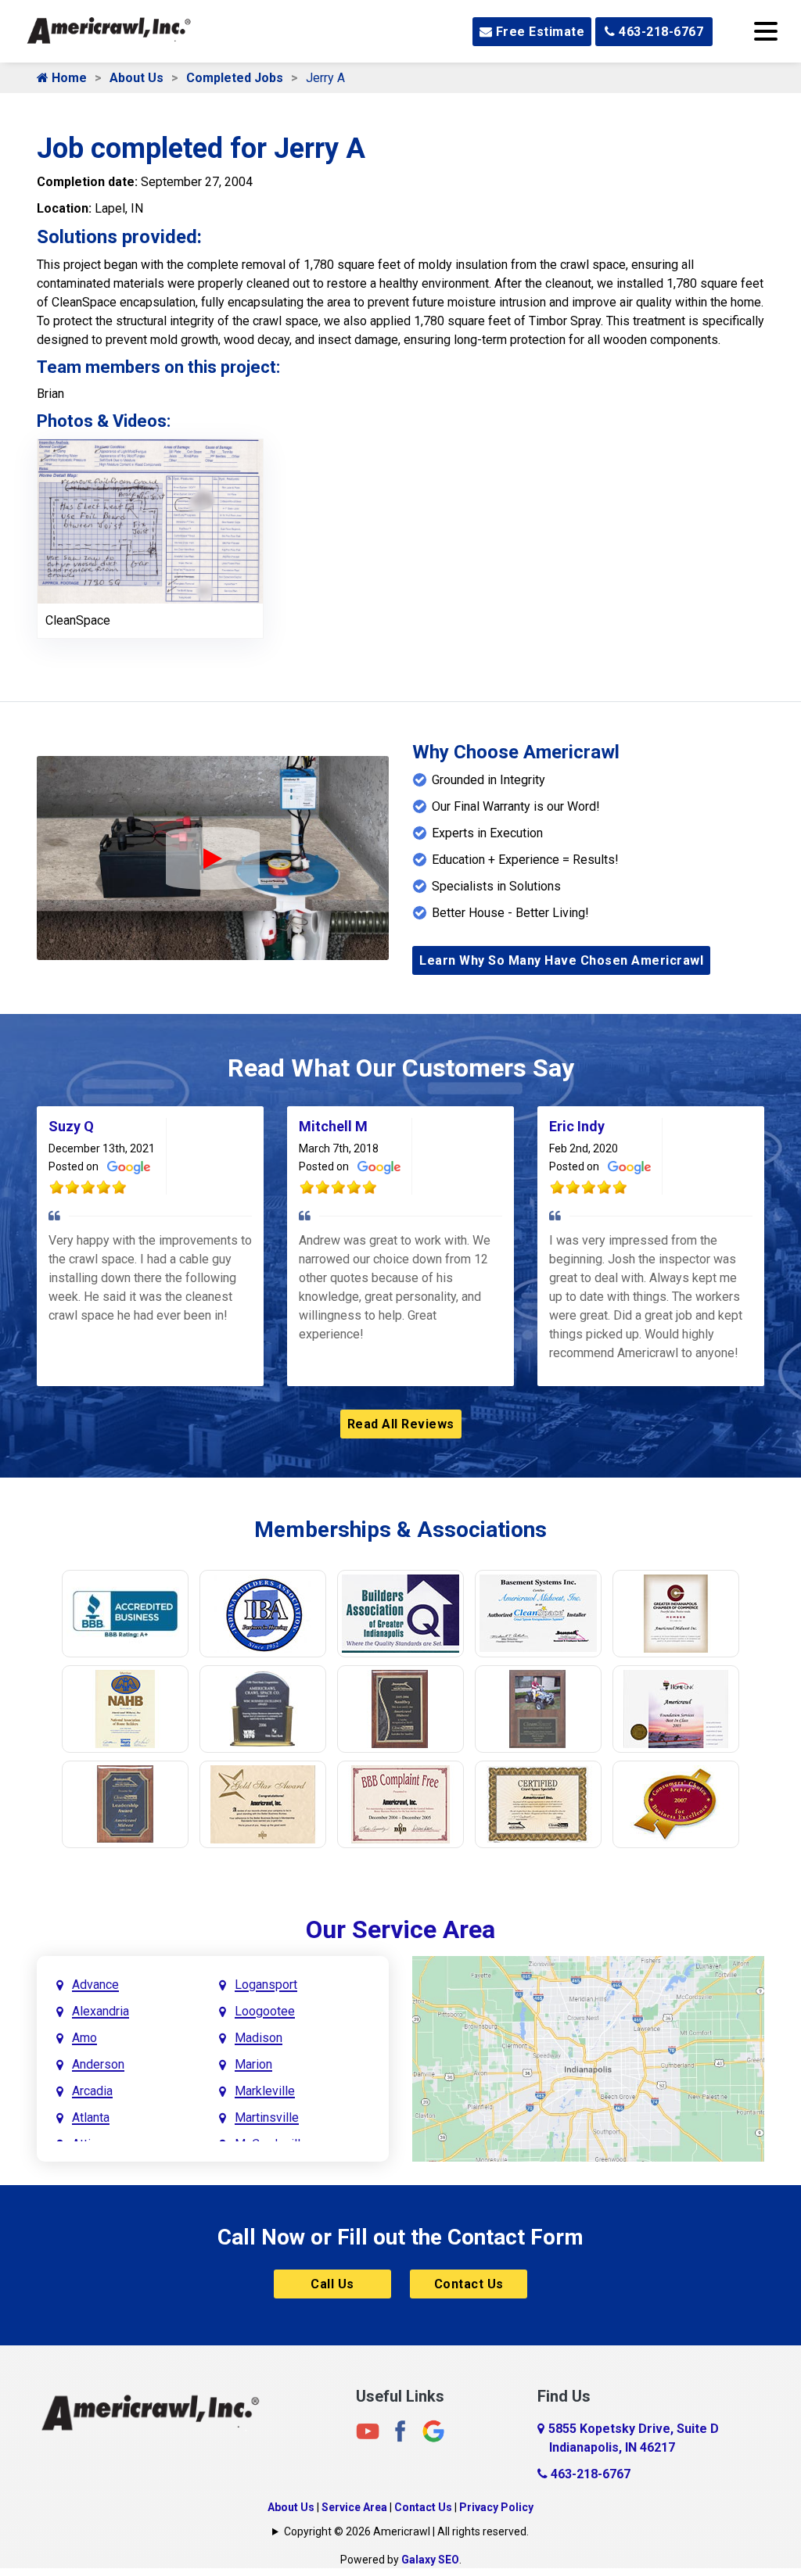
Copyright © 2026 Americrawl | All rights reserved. (406, 2531)
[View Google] (433, 2430)
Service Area (354, 2507)
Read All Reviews (401, 1424)
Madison (259, 2038)
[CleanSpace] (150, 520)
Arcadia (92, 2091)
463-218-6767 (660, 32)
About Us (136, 78)
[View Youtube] (368, 2430)
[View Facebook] (400, 2430)
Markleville (265, 2091)
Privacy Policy (496, 2507)
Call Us (332, 2284)
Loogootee (265, 2011)
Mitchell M (333, 1126)
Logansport (266, 1985)
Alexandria (101, 2011)
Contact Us (469, 2284)
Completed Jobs (235, 78)
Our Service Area (400, 1929)
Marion (253, 2064)
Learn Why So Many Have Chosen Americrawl (561, 960)
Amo (84, 2038)
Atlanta (91, 2117)
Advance (95, 1985)
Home (68, 78)
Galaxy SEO (430, 2560)
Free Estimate (538, 32)
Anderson (98, 2064)
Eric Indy (577, 1126)
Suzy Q (71, 1126)
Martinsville (267, 2117)
